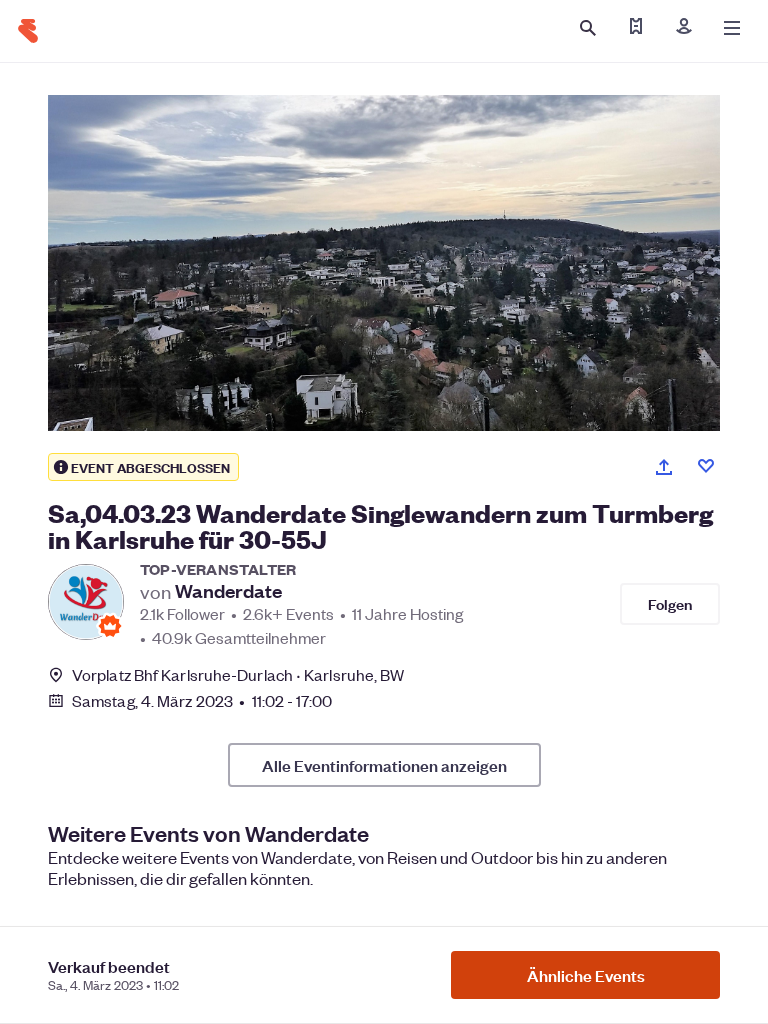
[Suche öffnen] (588, 28)
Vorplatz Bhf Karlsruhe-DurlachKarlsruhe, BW (238, 674)
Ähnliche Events (586, 975)
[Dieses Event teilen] (664, 467)
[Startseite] (28, 31)
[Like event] (706, 466)
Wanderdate (228, 591)
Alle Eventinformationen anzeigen (384, 765)
